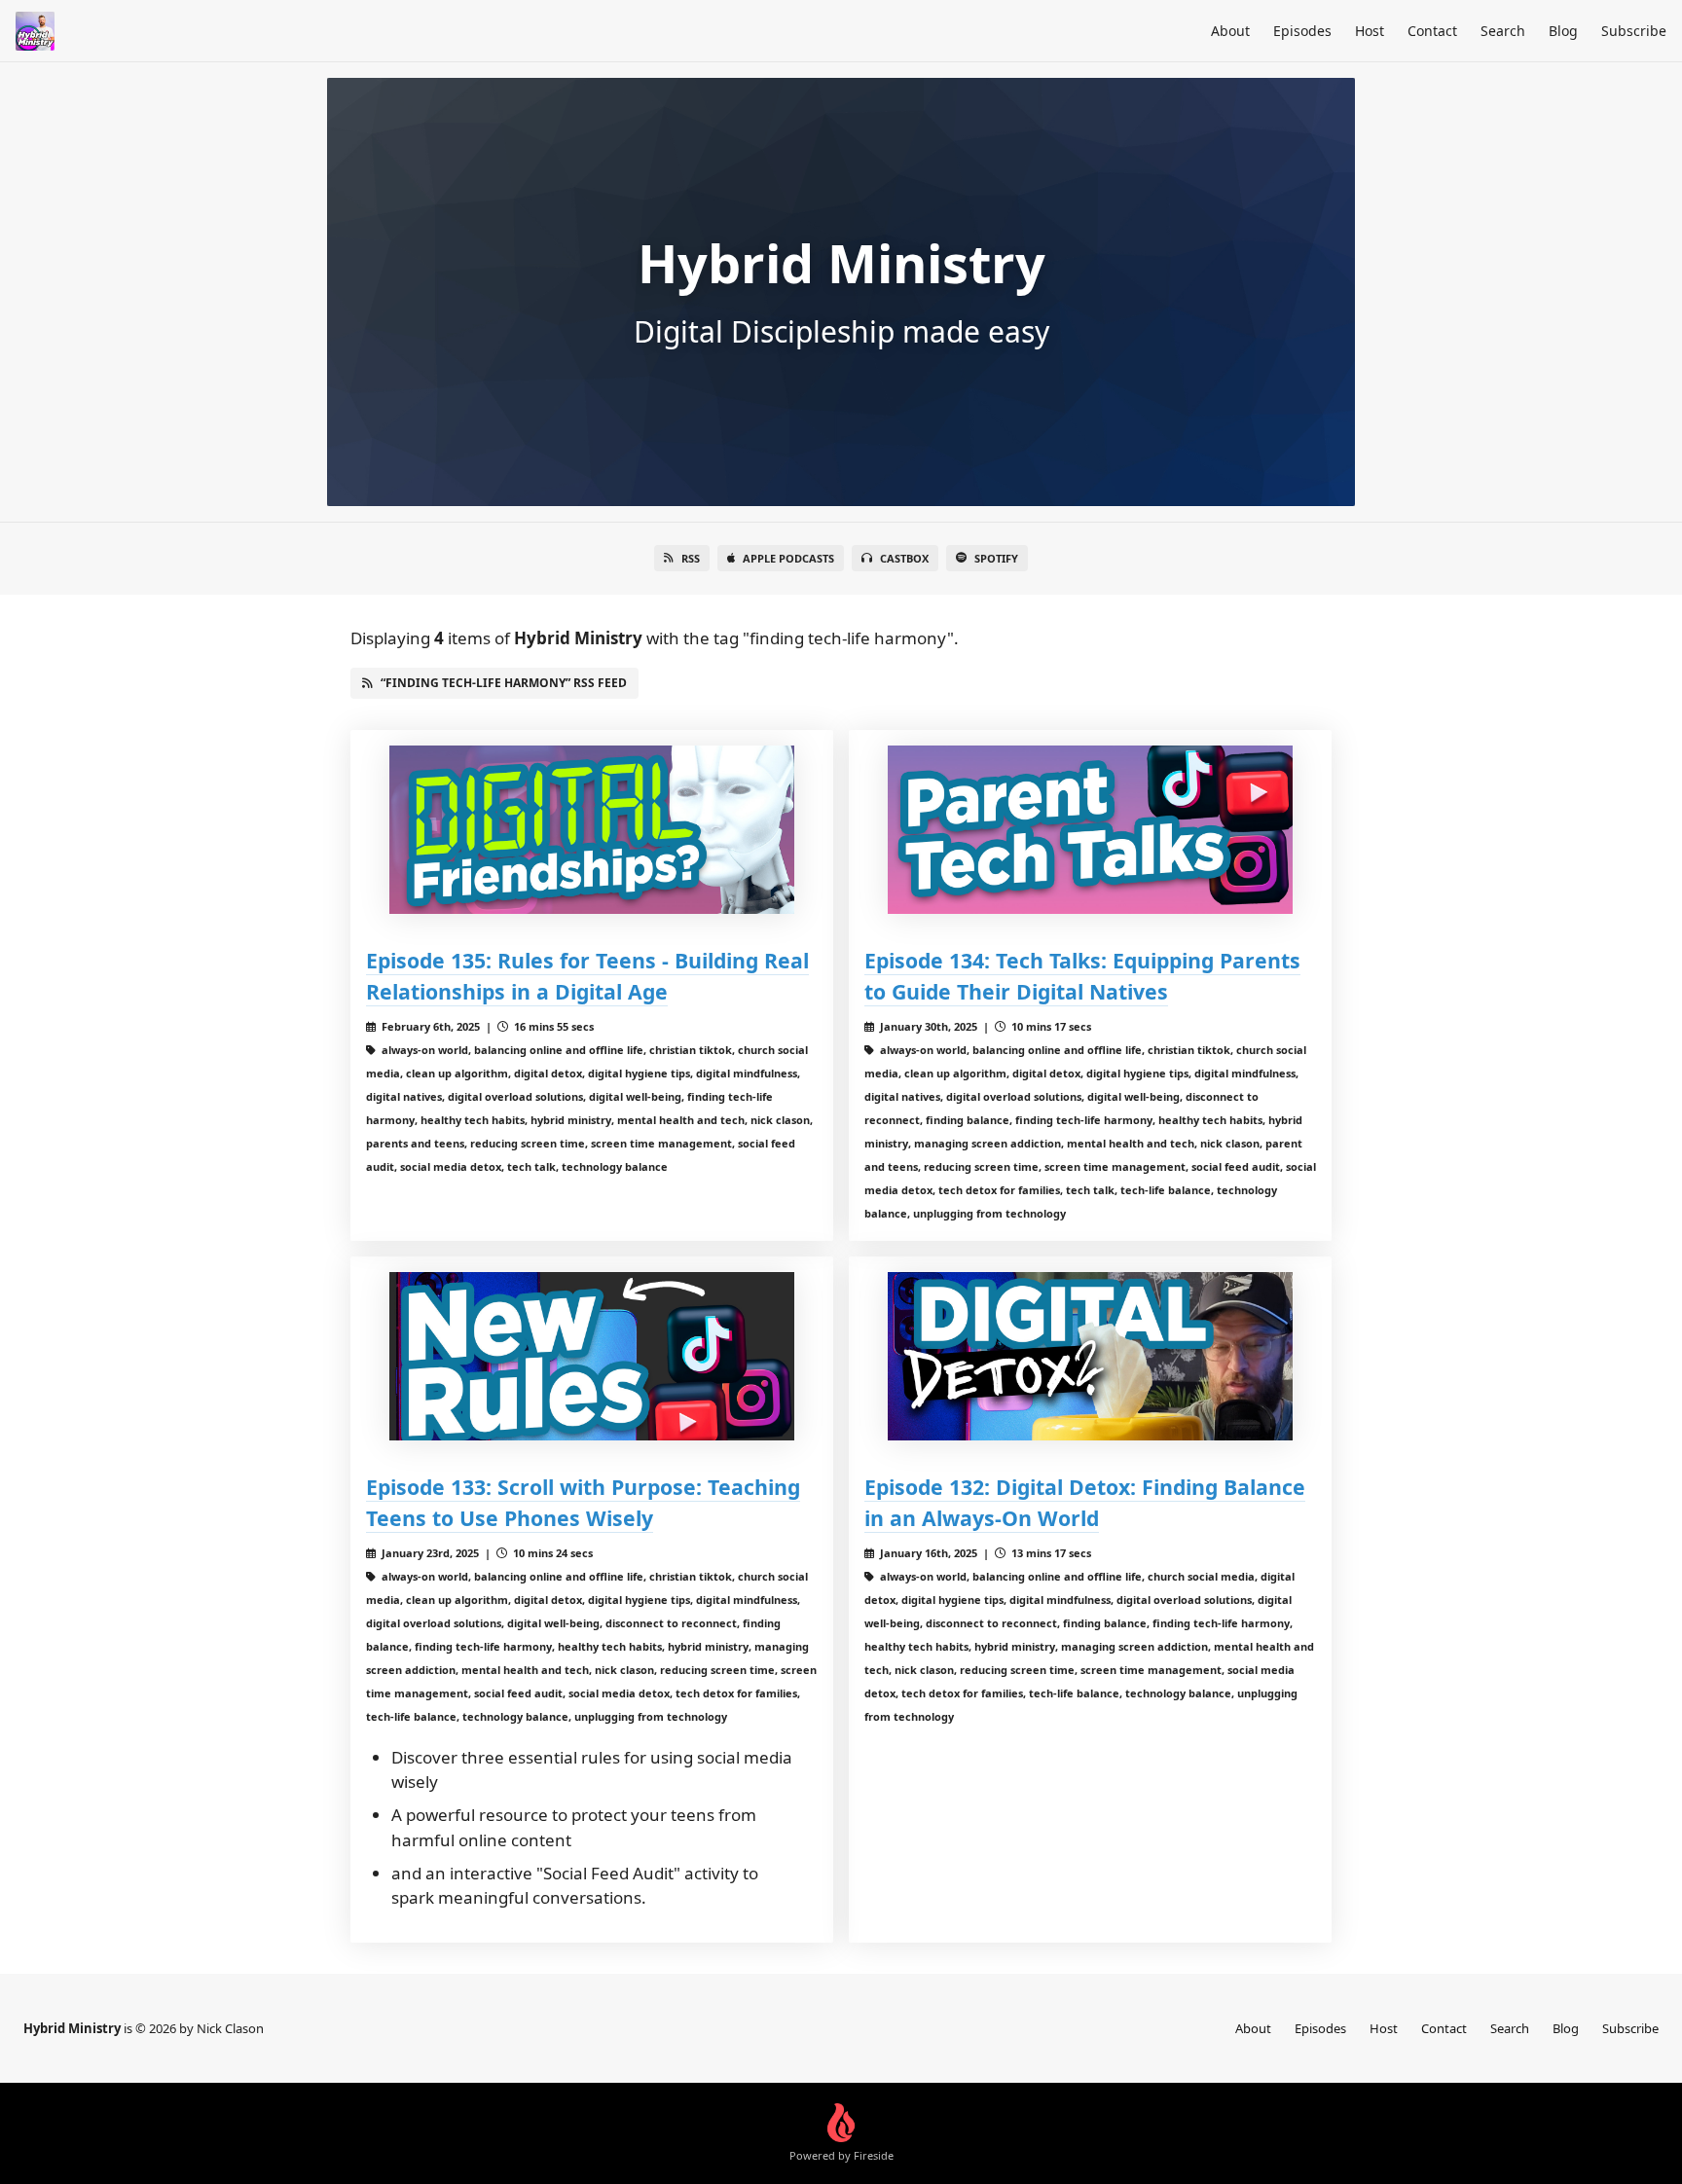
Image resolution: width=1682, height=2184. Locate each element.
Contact (1432, 31)
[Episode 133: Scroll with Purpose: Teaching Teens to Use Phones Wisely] (592, 1356)
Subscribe (1634, 31)
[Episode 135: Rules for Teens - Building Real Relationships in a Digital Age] (592, 830)
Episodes (1302, 31)
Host (1370, 31)
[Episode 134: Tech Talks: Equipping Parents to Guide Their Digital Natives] (1090, 830)
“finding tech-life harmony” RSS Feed (504, 683)
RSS (691, 558)
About (1230, 31)
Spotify (996, 558)
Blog (1563, 31)
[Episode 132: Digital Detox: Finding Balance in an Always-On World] (1090, 1356)
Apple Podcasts (788, 558)
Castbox (904, 558)
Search (1503, 31)
